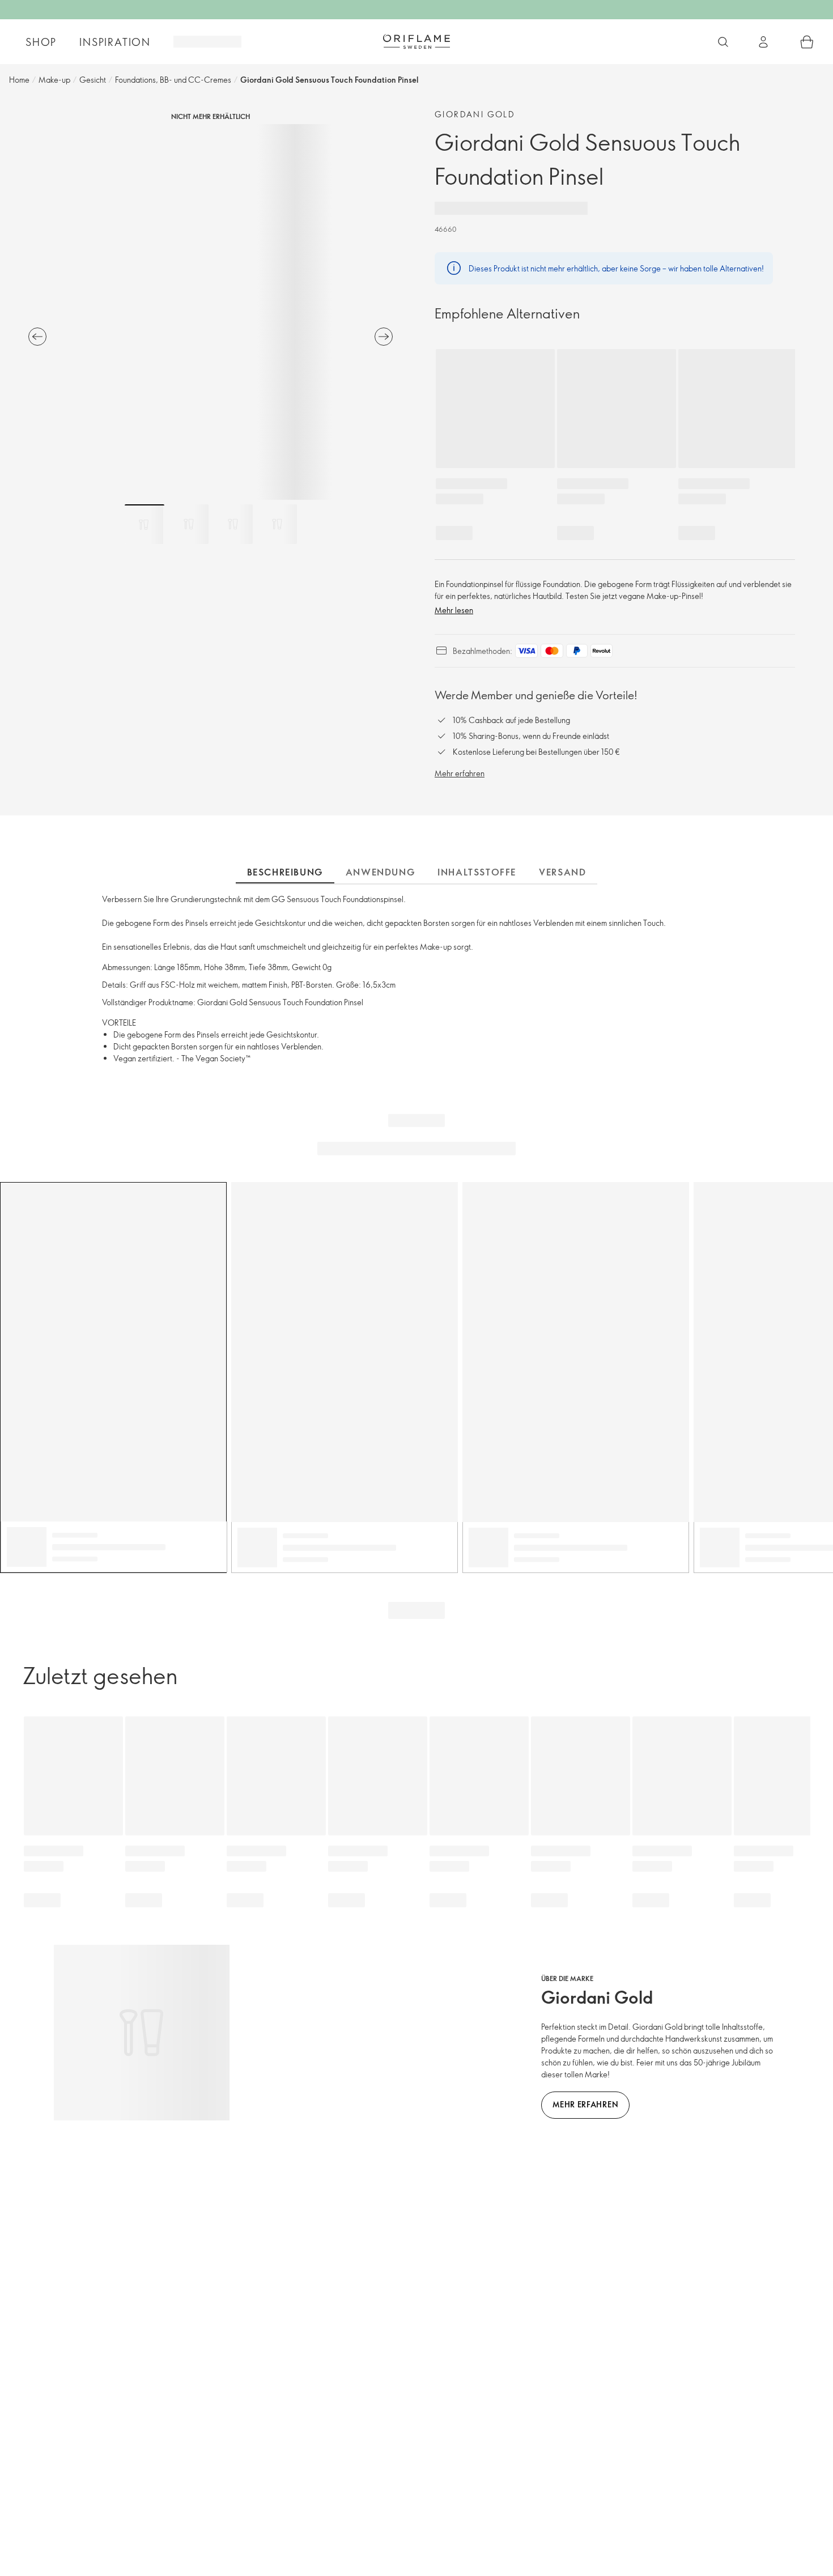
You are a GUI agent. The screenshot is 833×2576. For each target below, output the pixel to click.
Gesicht (93, 80)
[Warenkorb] (807, 42)
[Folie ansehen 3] (233, 524)
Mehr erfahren (460, 773)
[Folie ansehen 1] (144, 524)
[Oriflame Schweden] (416, 41)
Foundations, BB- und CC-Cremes (173, 80)
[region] (211, 312)
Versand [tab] (562, 872)
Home (19, 80)
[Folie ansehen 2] (189, 524)
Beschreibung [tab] (285, 872)
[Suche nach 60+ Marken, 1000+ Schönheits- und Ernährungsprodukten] (723, 42)
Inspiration (115, 42)
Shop (41, 42)
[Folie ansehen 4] (277, 524)
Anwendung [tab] (380, 872)
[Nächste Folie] (384, 337)
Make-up (54, 80)
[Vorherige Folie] (37, 337)
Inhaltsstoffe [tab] (477, 872)
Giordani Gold (475, 114)
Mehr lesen (454, 610)
